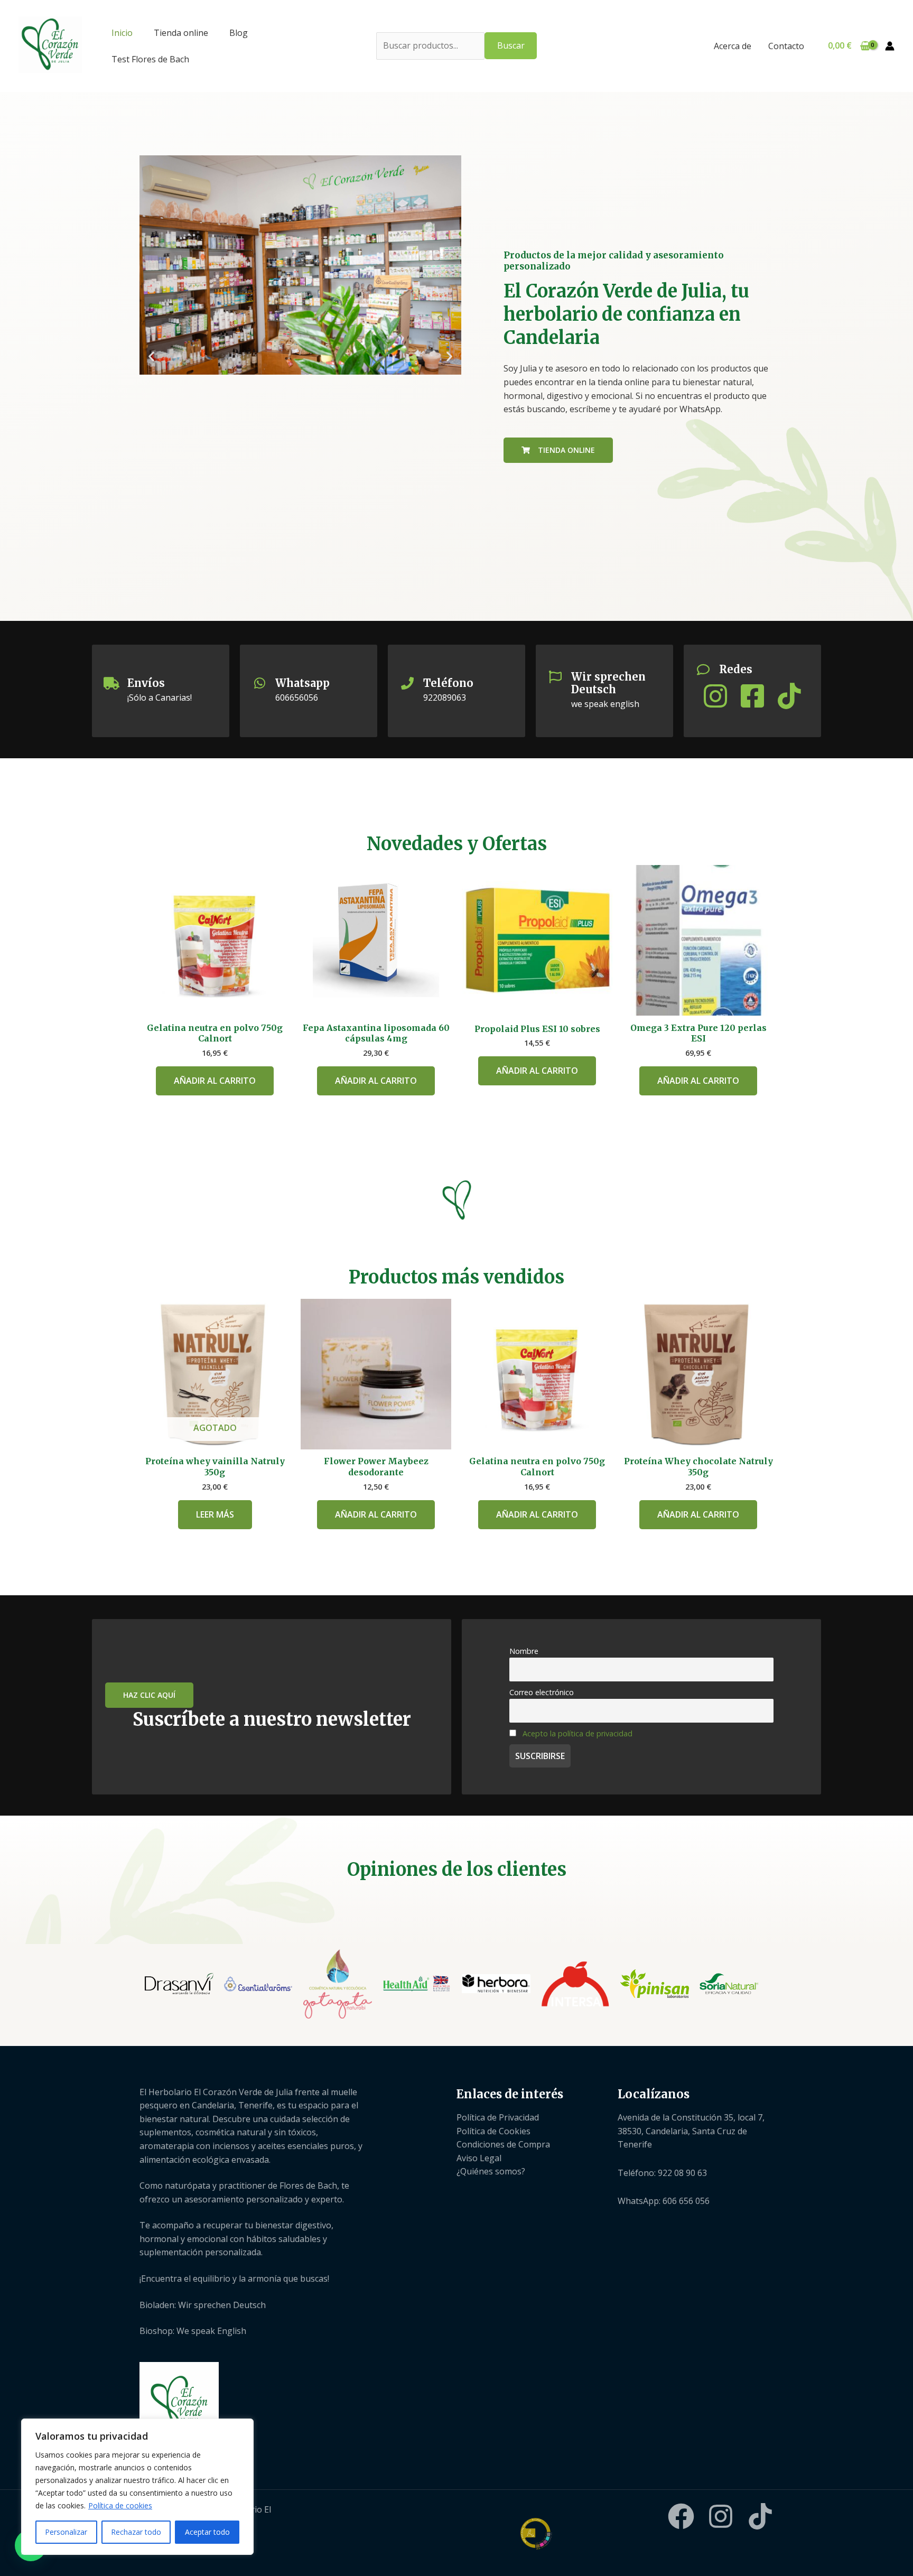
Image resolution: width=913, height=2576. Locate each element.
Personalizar (66, 2532)
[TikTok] (760, 2516)
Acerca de (733, 46)
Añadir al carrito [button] (215, 1081)
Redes (736, 669)
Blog (239, 33)
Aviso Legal (479, 2158)
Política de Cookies (493, 2131)
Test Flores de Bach (150, 59)
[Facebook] (681, 2516)
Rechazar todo (136, 2532)
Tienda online (181, 33)
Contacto (786, 46)
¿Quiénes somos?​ (491, 2171)
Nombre (524, 1651)
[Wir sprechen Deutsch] (555, 677)
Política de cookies (120, 2505)
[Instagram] (721, 2516)
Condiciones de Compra (503, 2144)
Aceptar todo (207, 2532)
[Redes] (703, 669)
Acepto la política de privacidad (577, 1733)
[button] (151, 356)
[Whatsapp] (259, 683)
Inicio (122, 33)
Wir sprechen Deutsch (608, 683)
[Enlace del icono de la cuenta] (890, 46)
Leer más (215, 1514)
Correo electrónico (542, 1692)
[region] (137, 2487)
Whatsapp (302, 683)
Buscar (511, 45)
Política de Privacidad (498, 2117)
